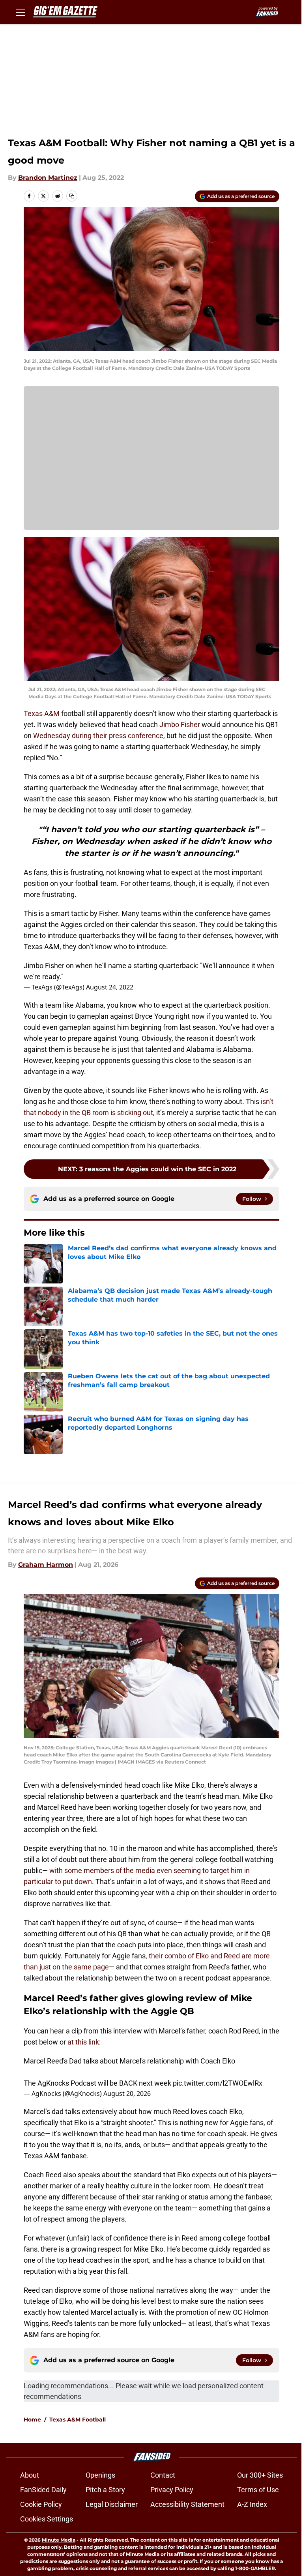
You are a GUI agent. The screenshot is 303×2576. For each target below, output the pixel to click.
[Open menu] (21, 12)
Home (32, 2420)
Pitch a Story (105, 2490)
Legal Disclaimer (112, 2504)
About (30, 2475)
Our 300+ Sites (260, 2475)
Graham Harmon (46, 1565)
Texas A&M (42, 713)
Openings (100, 2475)
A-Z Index (252, 2504)
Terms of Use (258, 2490)
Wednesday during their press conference (98, 736)
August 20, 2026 (127, 2094)
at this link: (84, 2042)
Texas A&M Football (78, 2420)
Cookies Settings (47, 2519)
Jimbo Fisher (180, 725)
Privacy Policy (172, 2490)
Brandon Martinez (48, 178)
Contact (163, 2475)
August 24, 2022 (110, 987)
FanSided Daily (43, 2490)
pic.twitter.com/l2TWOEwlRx (218, 2083)
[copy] (72, 196)
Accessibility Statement (187, 2504)
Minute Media (59, 2540)
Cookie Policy (41, 2504)
